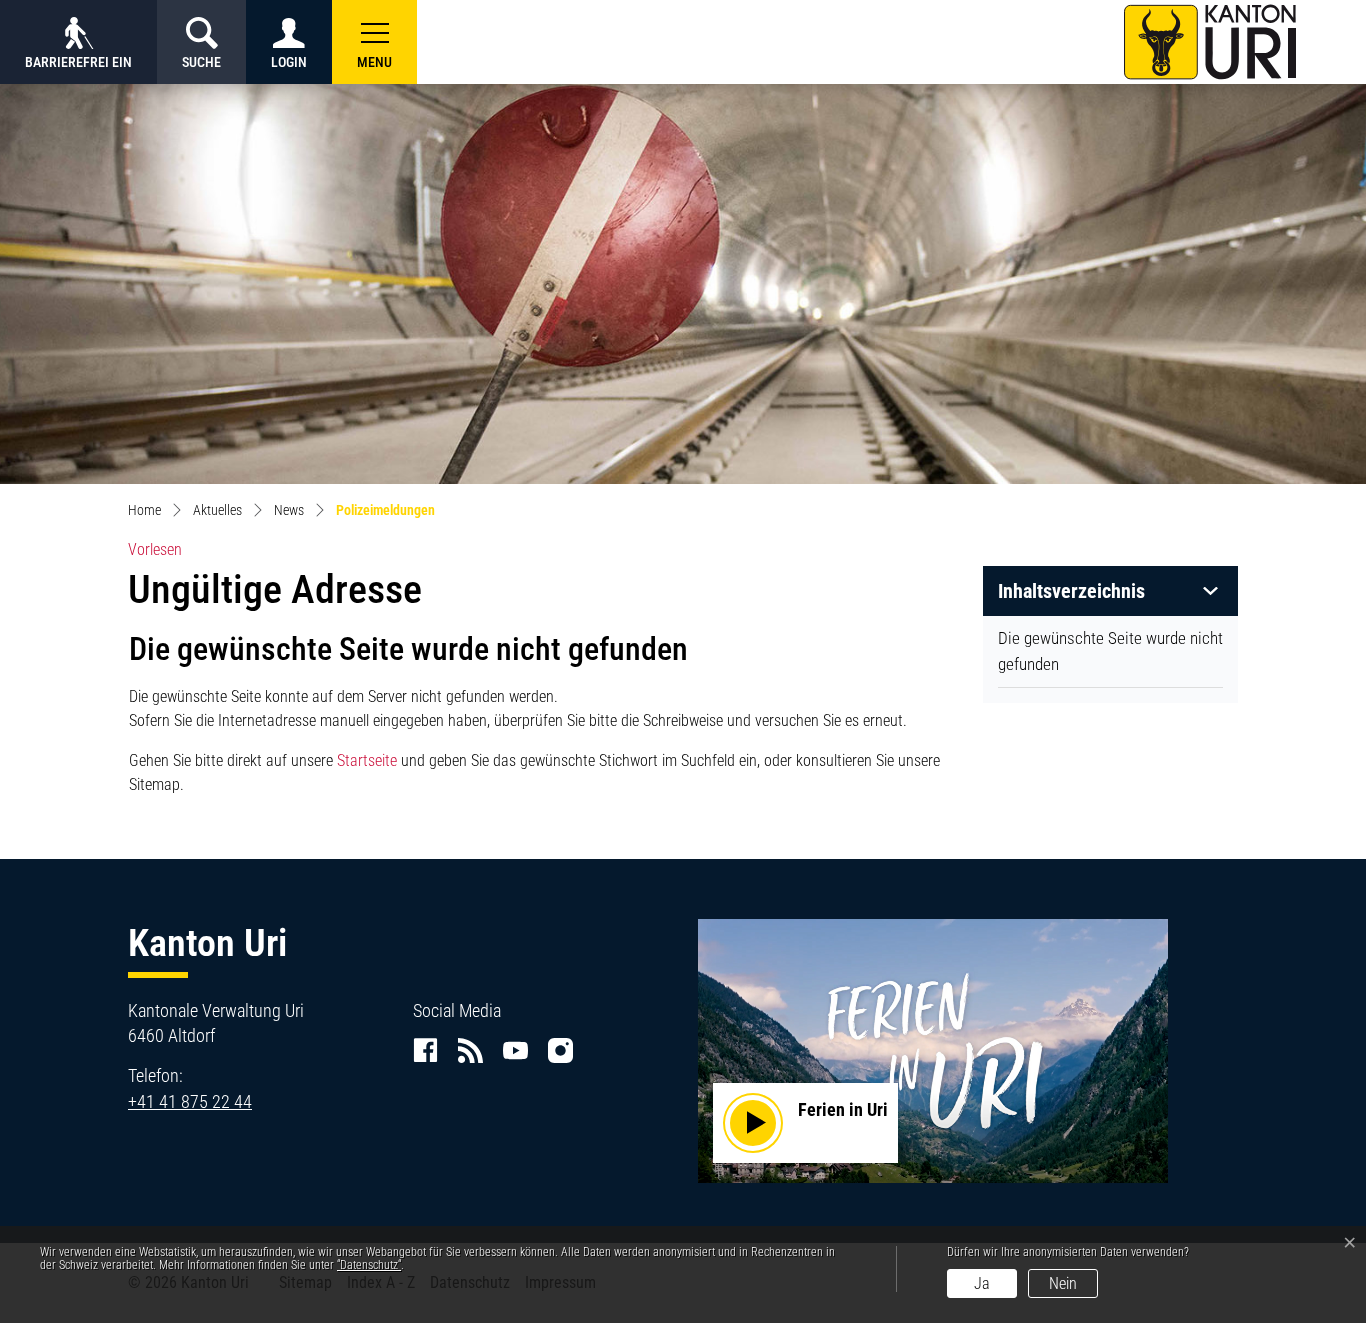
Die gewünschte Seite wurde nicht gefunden (1110, 651)
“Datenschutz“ (369, 1265)
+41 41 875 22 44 (190, 1101)
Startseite (367, 760)
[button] (374, 42)
